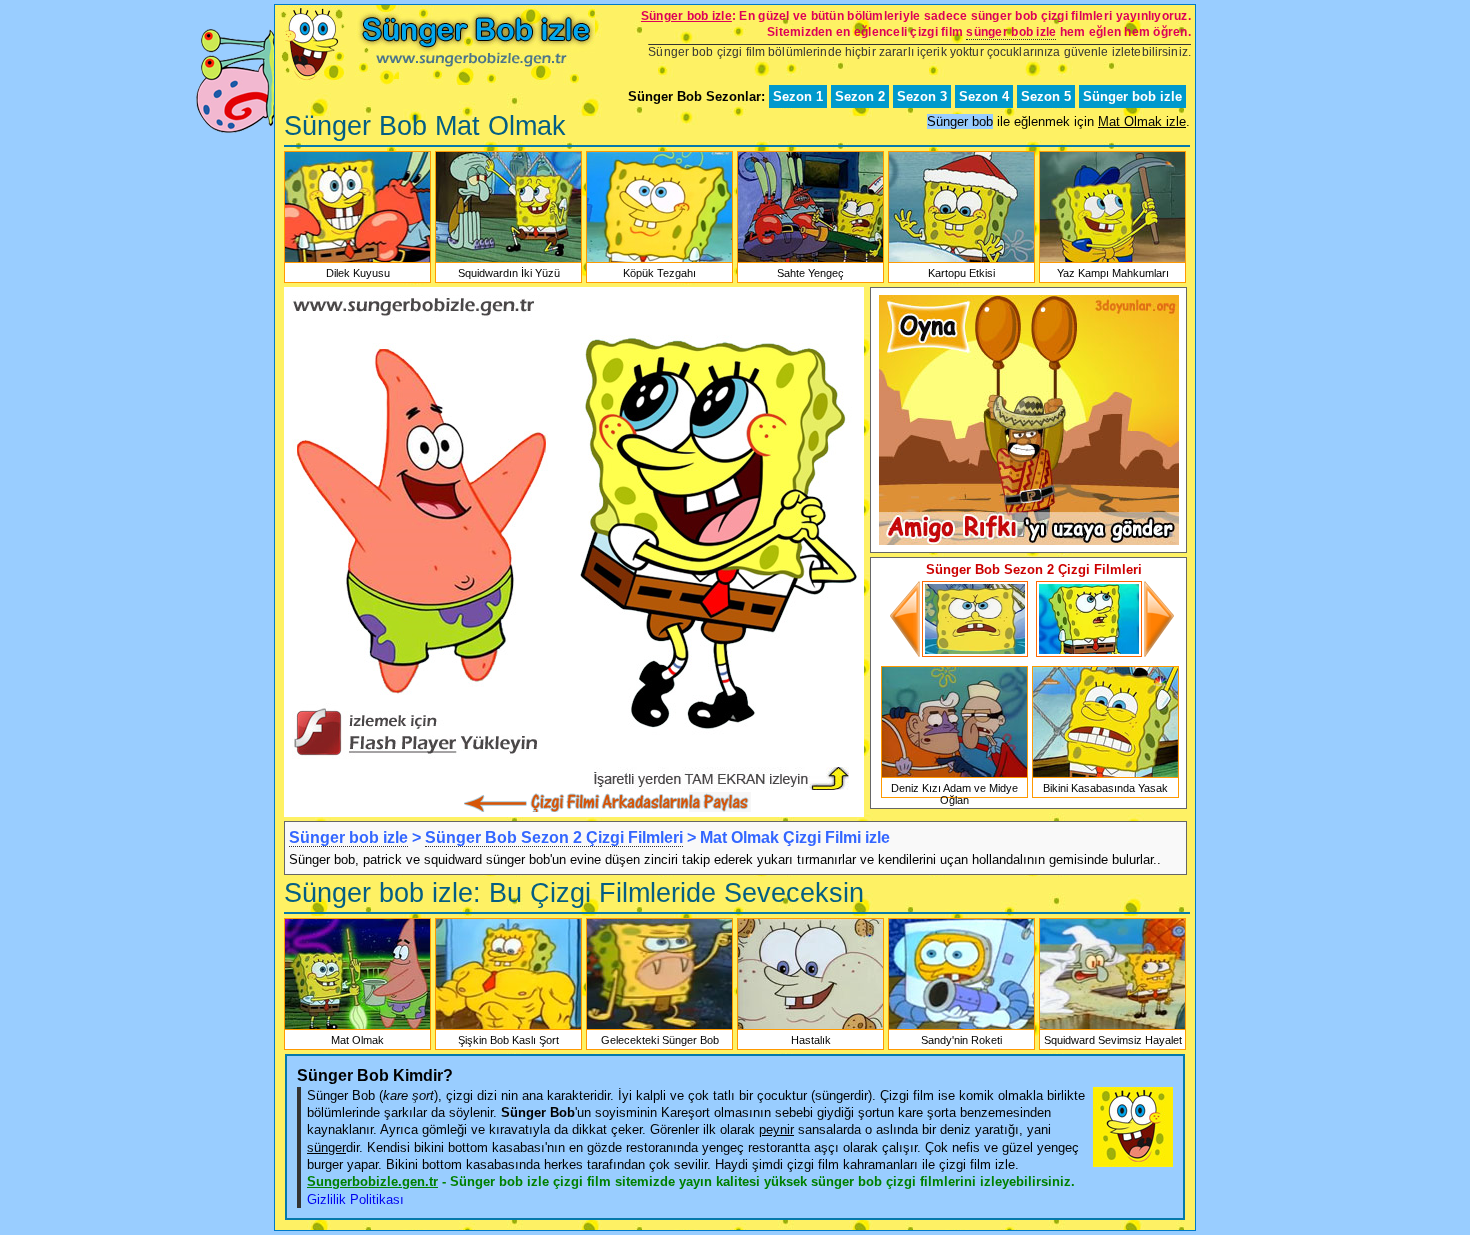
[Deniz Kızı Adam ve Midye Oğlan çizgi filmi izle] (954, 776)
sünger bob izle (1011, 32)
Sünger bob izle (1132, 96)
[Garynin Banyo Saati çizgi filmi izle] (960, 652)
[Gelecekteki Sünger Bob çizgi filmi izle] (659, 1028)
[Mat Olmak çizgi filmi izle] (357, 1028)
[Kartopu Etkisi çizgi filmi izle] (961, 261)
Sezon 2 (860, 96)
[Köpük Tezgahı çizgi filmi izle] (659, 261)
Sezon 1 (798, 96)
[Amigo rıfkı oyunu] (1029, 540)
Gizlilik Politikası (355, 1199)
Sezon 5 (1046, 96)
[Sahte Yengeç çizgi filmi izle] (810, 261)
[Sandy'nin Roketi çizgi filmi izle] (961, 1028)
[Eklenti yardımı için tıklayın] (574, 762)
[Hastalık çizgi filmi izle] (810, 1028)
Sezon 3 (922, 96)
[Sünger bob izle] (435, 80)
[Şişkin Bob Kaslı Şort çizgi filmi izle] (508, 1028)
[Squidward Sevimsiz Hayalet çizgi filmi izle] (1112, 1028)
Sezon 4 (984, 96)
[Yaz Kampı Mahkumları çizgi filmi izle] (1112, 261)
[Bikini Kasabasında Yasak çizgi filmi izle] (1105, 776)
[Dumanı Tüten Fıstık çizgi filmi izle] (1104, 652)
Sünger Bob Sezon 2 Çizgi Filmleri (554, 837)
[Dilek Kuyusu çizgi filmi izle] (357, 261)
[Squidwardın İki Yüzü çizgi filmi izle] (508, 261)
